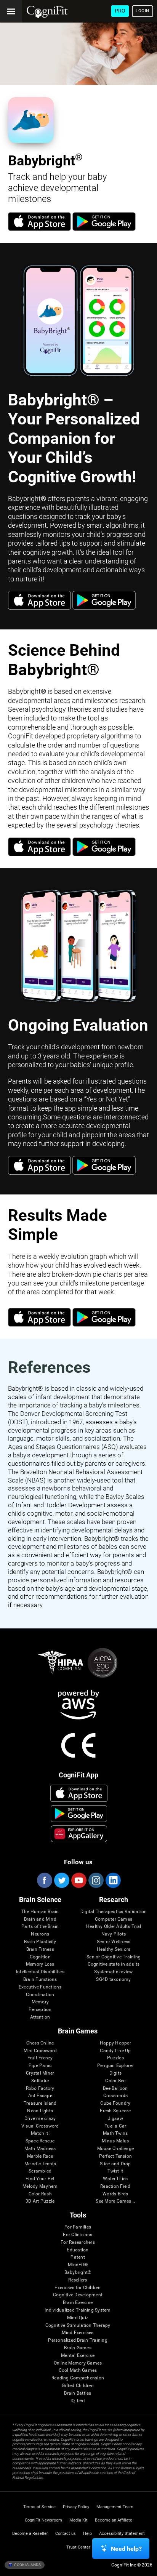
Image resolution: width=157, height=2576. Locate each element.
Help (87, 2534)
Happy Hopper (115, 2043)
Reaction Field (115, 2186)
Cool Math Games (78, 2370)
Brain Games (78, 2348)
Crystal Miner (40, 2073)
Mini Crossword (40, 2051)
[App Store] (39, 229)
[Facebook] (44, 1880)
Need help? (126, 2549)
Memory (40, 2002)
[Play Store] (104, 229)
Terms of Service (39, 2507)
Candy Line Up (115, 2051)
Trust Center (78, 2547)
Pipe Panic (40, 2066)
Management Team (115, 2507)
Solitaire (40, 2081)
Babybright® (78, 2273)
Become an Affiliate (114, 2520)
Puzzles (115, 2058)
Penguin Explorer (115, 2066)
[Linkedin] (113, 1880)
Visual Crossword (40, 2126)
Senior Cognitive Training (114, 1957)
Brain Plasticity (40, 1942)
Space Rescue (40, 2141)
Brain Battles (78, 2393)
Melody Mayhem (40, 2186)
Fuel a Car (115, 2126)
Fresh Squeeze (115, 2111)
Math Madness (40, 2149)
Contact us (66, 2534)
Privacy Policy (76, 2507)
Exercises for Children (78, 2288)
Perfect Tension (116, 2156)
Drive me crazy (40, 2119)
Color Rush (40, 2194)
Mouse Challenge (116, 2149)
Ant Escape (40, 2096)
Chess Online (40, 2043)
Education (78, 2250)
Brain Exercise (78, 2303)
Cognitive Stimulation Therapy (78, 2325)
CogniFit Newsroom (43, 2520)
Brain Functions (40, 1980)
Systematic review (113, 1972)
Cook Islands (27, 2564)
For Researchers (78, 2242)
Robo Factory (40, 2088)
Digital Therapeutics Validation (114, 1912)
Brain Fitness (40, 1949)
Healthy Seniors (114, 1949)
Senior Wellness (114, 1942)
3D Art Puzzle (40, 2201)
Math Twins (115, 2133)
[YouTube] (78, 1880)
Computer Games (114, 1919)
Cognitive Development (78, 2295)
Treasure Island (40, 2103)
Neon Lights (40, 2111)
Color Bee (115, 2081)
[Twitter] (61, 1880)
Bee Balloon (115, 2088)
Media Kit (78, 2520)
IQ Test (78, 2401)
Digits (115, 2073)
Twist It (115, 2171)
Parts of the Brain (40, 1927)
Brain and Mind (40, 1919)
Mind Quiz (78, 2318)
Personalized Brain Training (78, 2340)
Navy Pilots (114, 1934)
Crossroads (115, 2096)
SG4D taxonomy (113, 1980)
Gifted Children (78, 2386)
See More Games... (115, 2201)
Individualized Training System (78, 2310)
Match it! (40, 2133)
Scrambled (40, 2171)
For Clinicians (78, 2235)
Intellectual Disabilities (40, 1972)
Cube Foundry (115, 2103)
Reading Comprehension (78, 2378)
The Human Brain (40, 1912)
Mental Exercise (78, 2356)
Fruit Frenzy (40, 2058)
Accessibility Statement (122, 2534)
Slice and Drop (115, 2164)
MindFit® (78, 2265)
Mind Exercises (78, 2333)
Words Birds (115, 2194)
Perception (40, 2010)
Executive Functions (40, 1987)
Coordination (40, 1995)
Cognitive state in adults (114, 1964)
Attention (40, 2017)
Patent (78, 2257)
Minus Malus (115, 2141)
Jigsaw (115, 2119)
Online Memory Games (78, 2363)
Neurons (40, 1934)
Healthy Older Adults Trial (114, 1927)
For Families (78, 2227)
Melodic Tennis (40, 2164)
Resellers (78, 2280)
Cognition (40, 1957)
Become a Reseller (30, 2534)
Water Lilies (115, 2179)
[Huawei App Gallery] (79, 1834)
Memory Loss (40, 1964)
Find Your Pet (40, 2179)
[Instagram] (96, 1880)
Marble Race (40, 2156)
